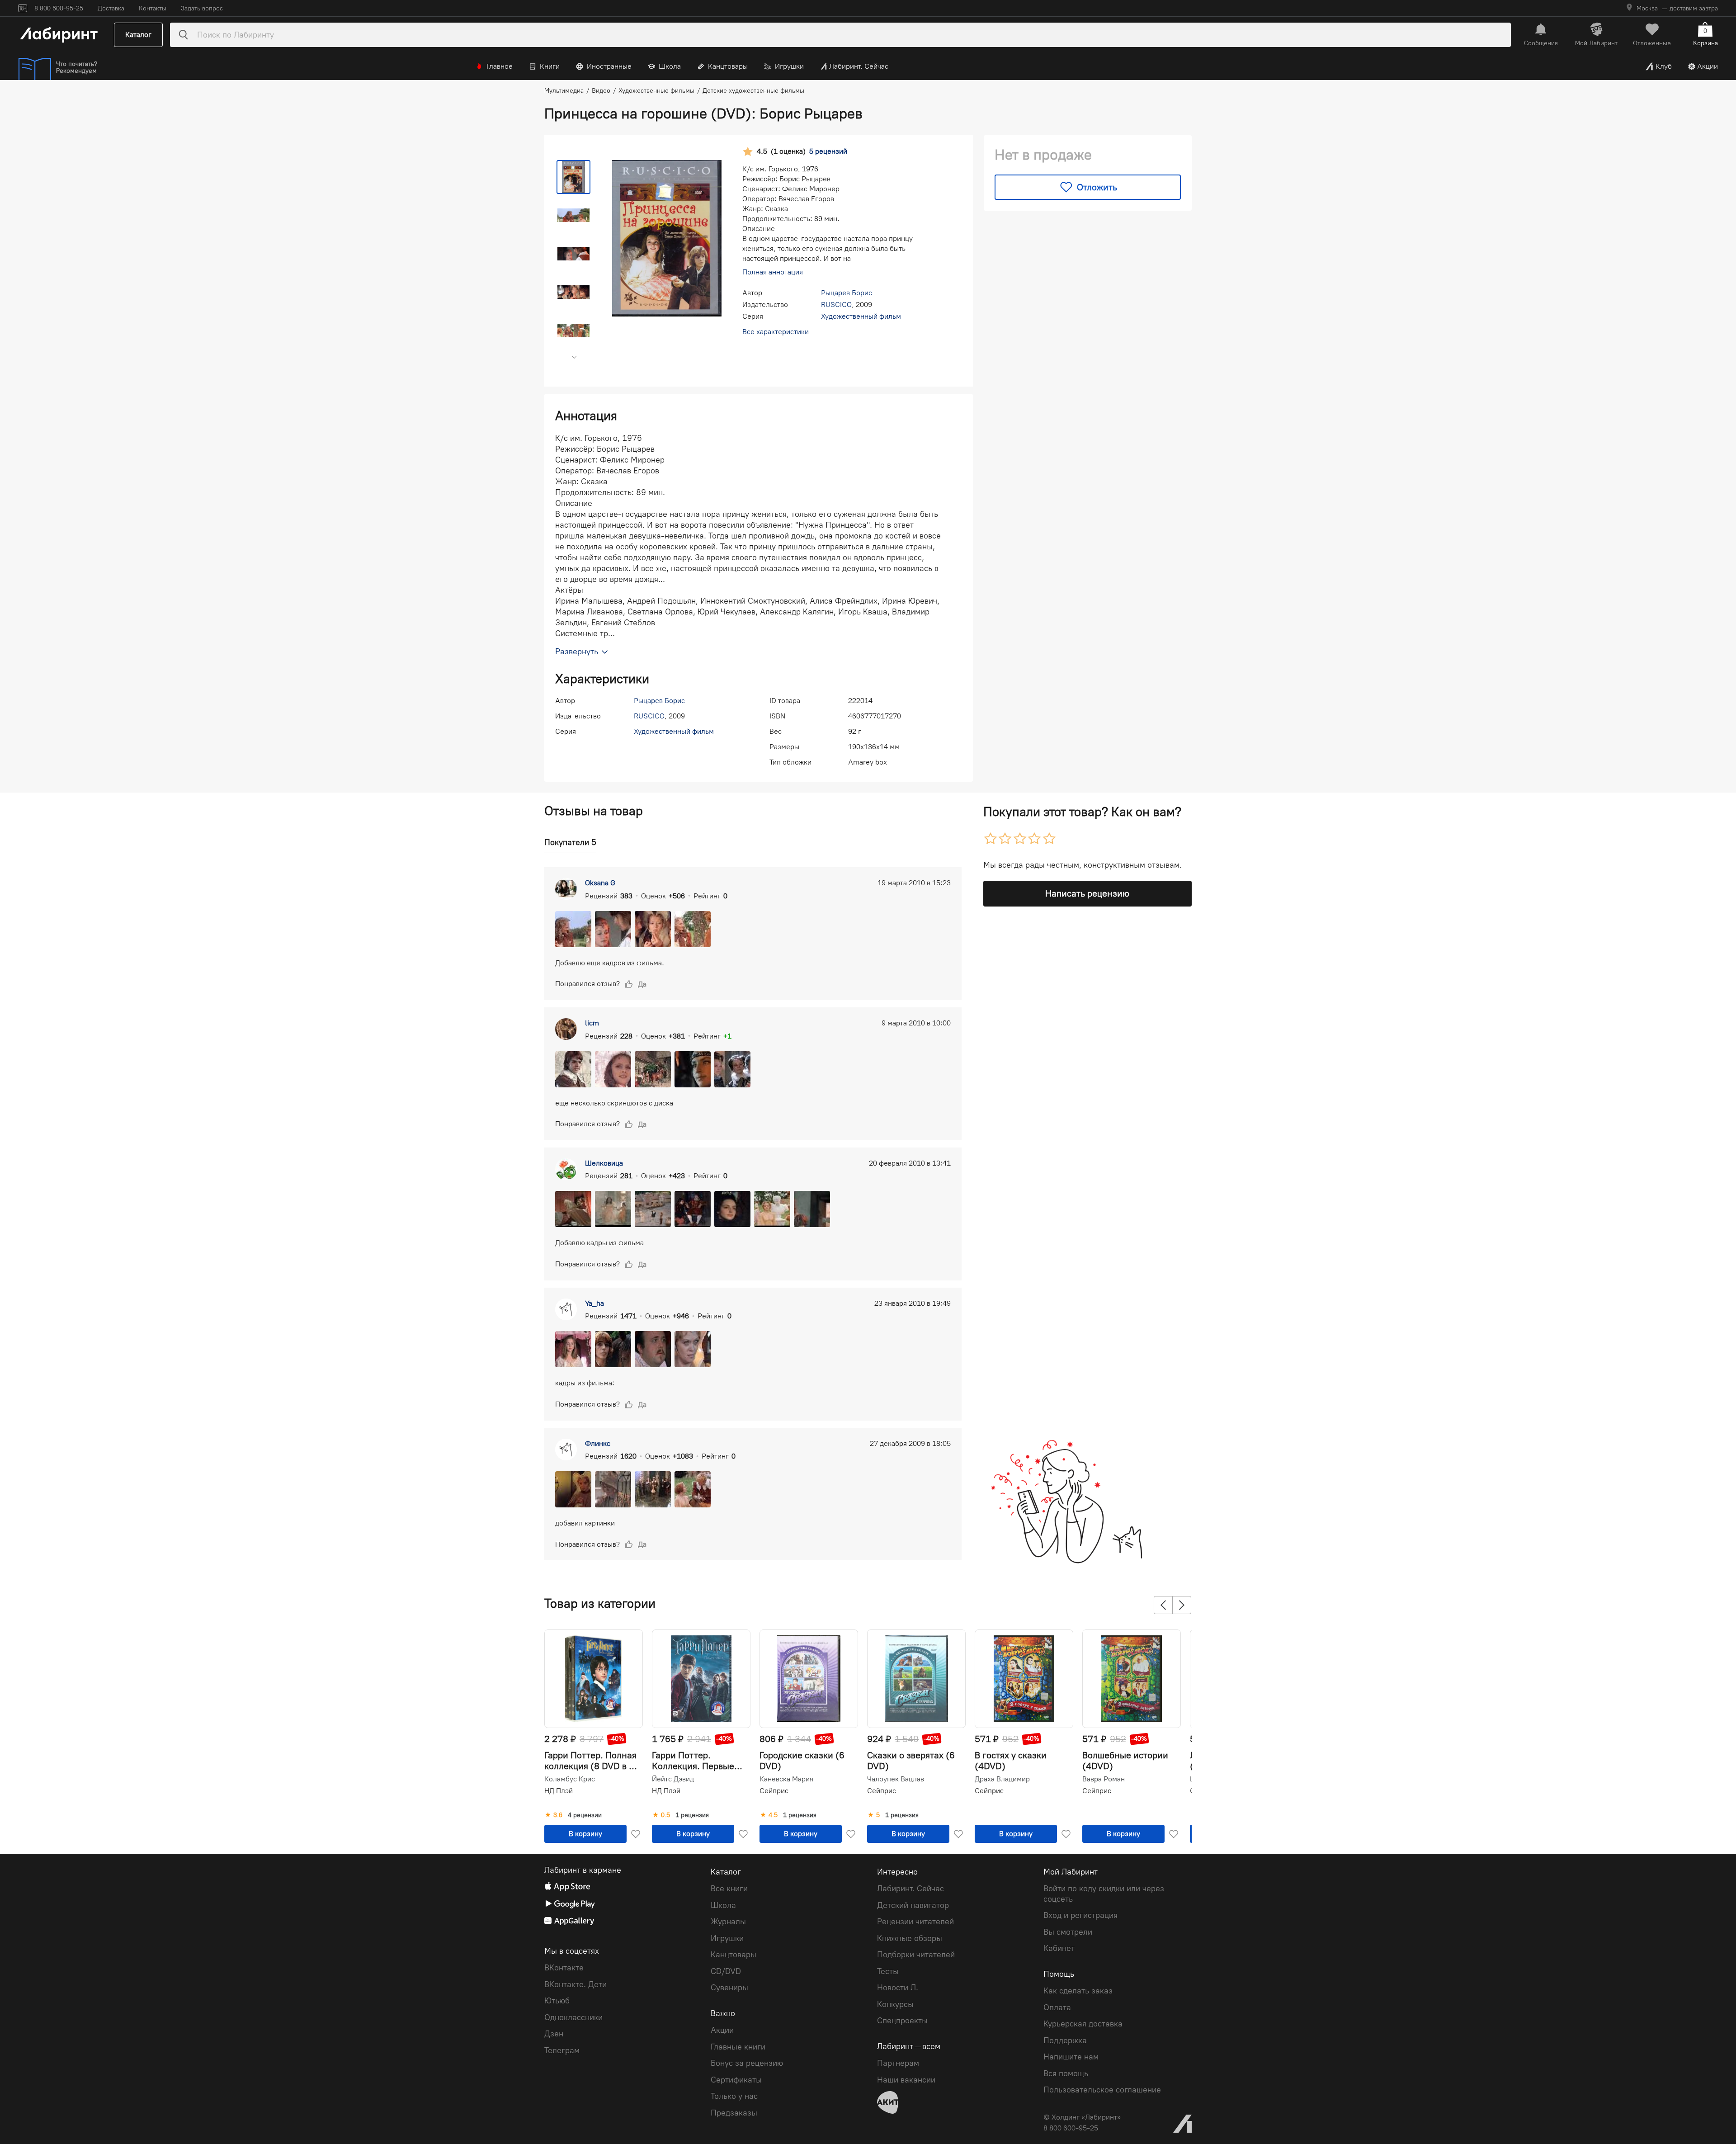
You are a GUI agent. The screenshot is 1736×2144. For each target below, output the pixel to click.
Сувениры (729, 1988)
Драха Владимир (1002, 1779)
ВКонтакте (564, 1968)
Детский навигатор (913, 1905)
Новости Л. (898, 1988)
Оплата (1057, 2007)
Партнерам (898, 2063)
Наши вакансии (906, 2080)
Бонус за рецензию (747, 2063)
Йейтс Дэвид (673, 1779)
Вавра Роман (1104, 1779)
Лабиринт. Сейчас (859, 66)
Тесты (888, 1971)
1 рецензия (692, 1815)
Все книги (729, 1889)
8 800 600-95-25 (1071, 2128)
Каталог (138, 35)
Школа (670, 66)
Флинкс (598, 1443)
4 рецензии (585, 1815)
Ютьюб (557, 2001)
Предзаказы (734, 2113)
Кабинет (1059, 1948)
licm (592, 1023)
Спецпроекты (902, 2021)
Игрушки (789, 66)
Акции (1708, 66)
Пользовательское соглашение (1102, 2090)
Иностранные (609, 66)
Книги (550, 66)
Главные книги (738, 2047)
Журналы (728, 1922)
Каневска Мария (786, 1779)
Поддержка (1065, 2040)
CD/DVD (726, 1971)
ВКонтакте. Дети (576, 1984)
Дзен (554, 2034)
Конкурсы (895, 2004)
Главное (500, 66)
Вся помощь (1066, 2073)
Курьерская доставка (1083, 2024)
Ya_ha (594, 1303)
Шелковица (604, 1163)
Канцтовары (728, 66)
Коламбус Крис (570, 1779)
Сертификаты (736, 2080)
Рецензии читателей (915, 1922)
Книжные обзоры (910, 1938)
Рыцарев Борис (847, 293)
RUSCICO (836, 305)
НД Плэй (559, 1791)
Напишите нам (1071, 2057)
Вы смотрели (1068, 1932)
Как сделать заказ (1078, 1991)
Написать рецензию (1087, 893)
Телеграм (562, 2050)
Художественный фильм (861, 316)
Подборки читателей (916, 1955)
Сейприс (774, 1791)
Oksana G (600, 883)
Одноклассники (573, 2017)
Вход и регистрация (1080, 1915)
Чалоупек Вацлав (896, 1779)
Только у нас (734, 2096)
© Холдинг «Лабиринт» (1082, 2117)
